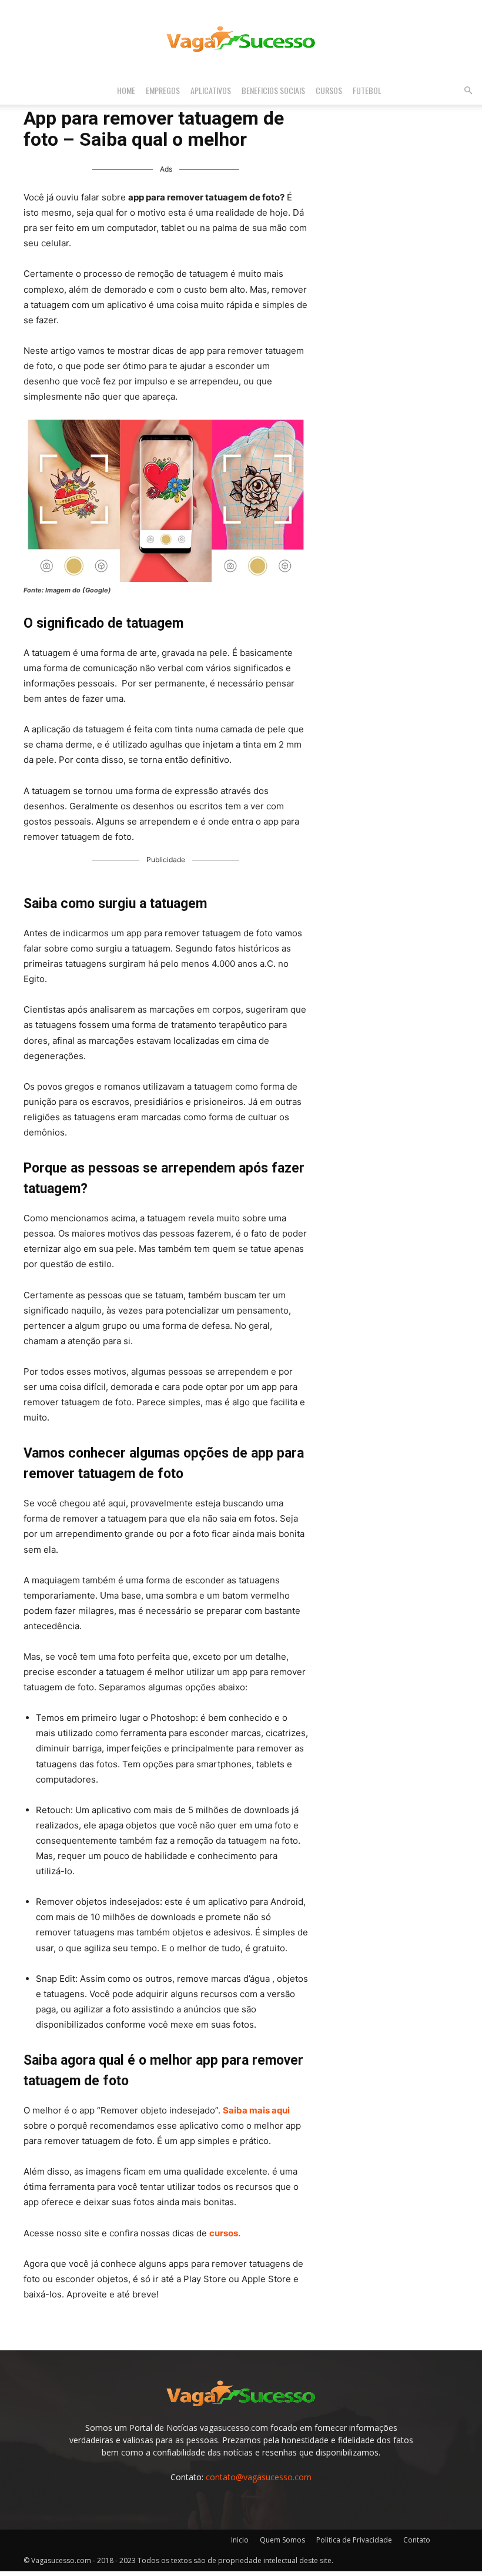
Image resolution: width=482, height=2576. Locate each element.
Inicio (240, 2540)
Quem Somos (282, 2540)
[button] (468, 91)
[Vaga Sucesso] (241, 39)
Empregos (163, 90)
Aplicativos (211, 90)
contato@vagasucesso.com (259, 2477)
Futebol (367, 90)
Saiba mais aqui (256, 2110)
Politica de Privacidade (354, 2540)
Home (126, 90)
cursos (224, 2233)
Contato (417, 2540)
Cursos (329, 90)
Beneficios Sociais (273, 90)
